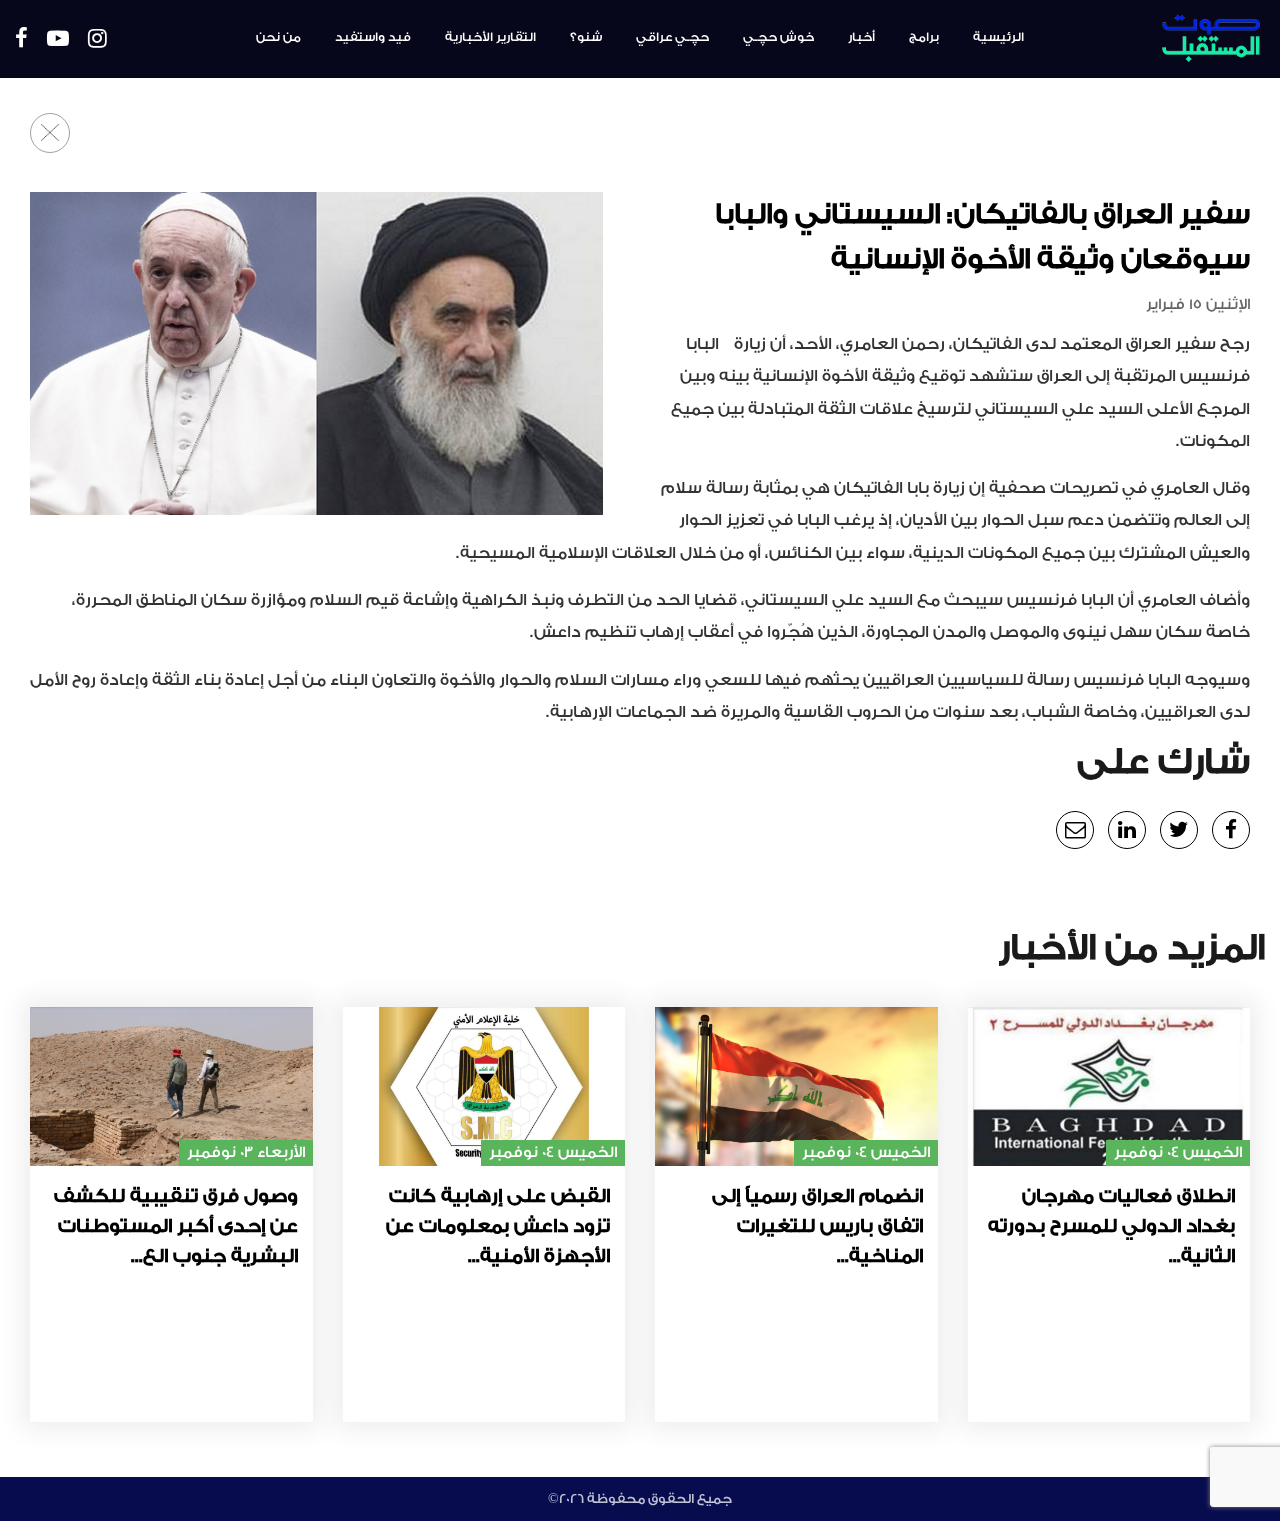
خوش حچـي (778, 37)
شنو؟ (586, 37)
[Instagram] (97, 39)
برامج (924, 37)
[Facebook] (21, 39)
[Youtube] (58, 39)
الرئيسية (998, 37)
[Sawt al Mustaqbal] (1161, 39)
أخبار (861, 37)
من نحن (278, 37)
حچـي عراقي (672, 37)
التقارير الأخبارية (490, 37)
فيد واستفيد (373, 37)
